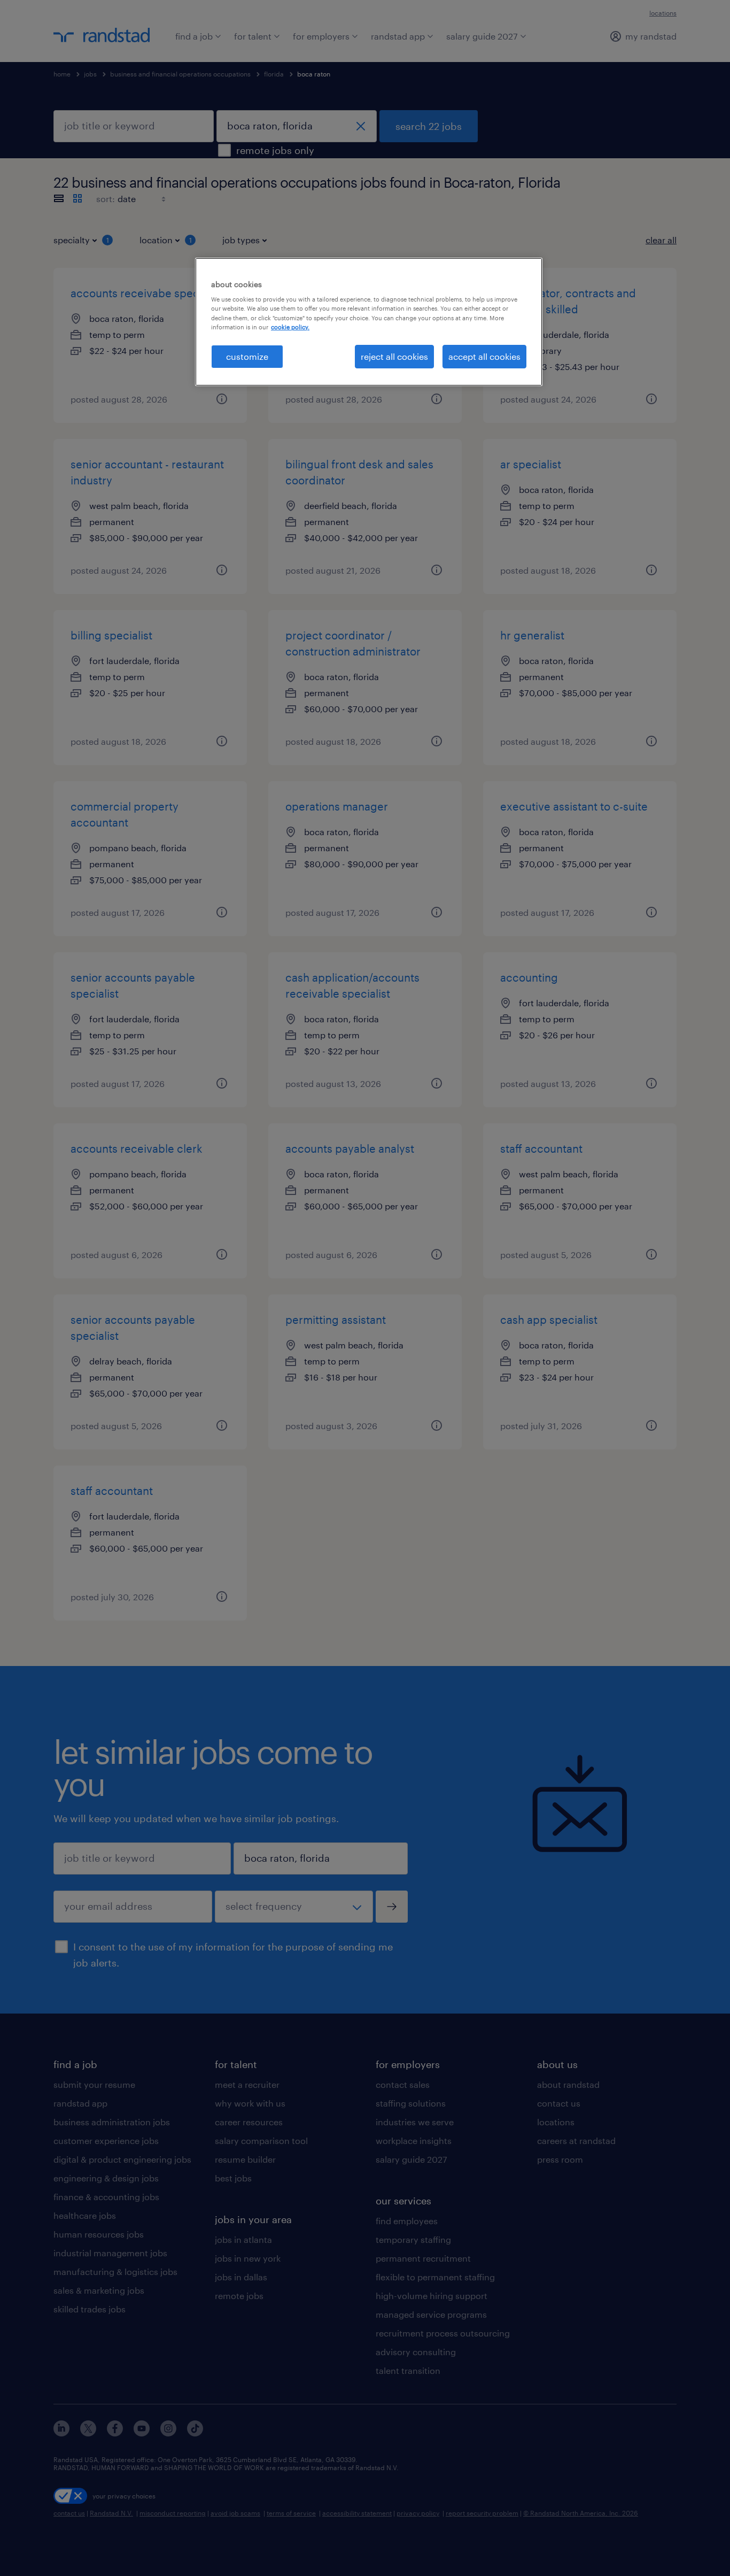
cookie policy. (290, 327)
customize (247, 356)
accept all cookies (484, 356)
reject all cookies (394, 356)
